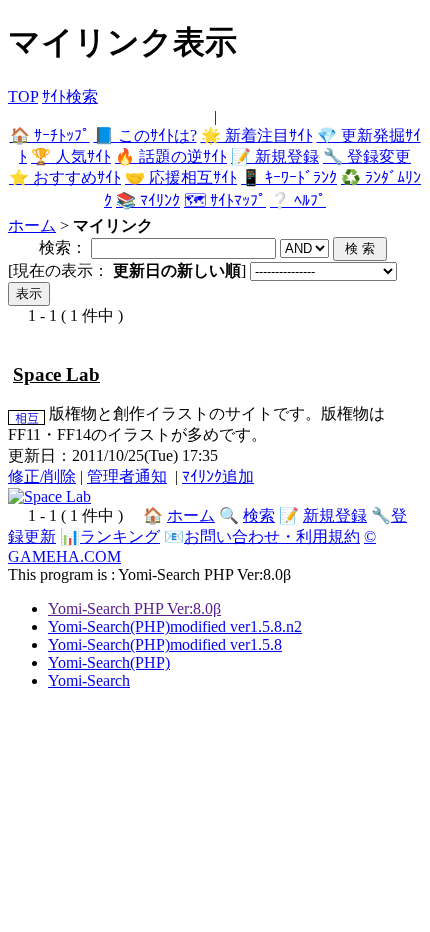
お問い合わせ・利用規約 (272, 536)
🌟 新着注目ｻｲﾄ (257, 135)
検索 (259, 515)
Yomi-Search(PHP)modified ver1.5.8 (165, 644)
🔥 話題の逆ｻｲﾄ (171, 156)
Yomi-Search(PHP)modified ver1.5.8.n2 (175, 626)
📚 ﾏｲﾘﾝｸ (148, 200)
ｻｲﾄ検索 (70, 96)
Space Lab (56, 374)
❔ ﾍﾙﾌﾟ (298, 200)
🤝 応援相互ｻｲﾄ (181, 177)
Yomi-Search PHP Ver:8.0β (134, 608)
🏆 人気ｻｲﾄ (71, 156)
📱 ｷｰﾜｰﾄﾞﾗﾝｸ (289, 177)
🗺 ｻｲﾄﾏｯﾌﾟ (225, 200)
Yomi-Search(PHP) (109, 662)
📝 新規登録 (275, 156)
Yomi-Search (89, 680)
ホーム (32, 225)
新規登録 (335, 515)
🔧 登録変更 (367, 156)
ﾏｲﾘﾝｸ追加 (218, 476)
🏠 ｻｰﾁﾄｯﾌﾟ (50, 135)
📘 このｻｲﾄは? (145, 135)
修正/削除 (42, 476)
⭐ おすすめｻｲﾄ (65, 177)
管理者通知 (127, 476)
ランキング (120, 536)
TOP (23, 96)
